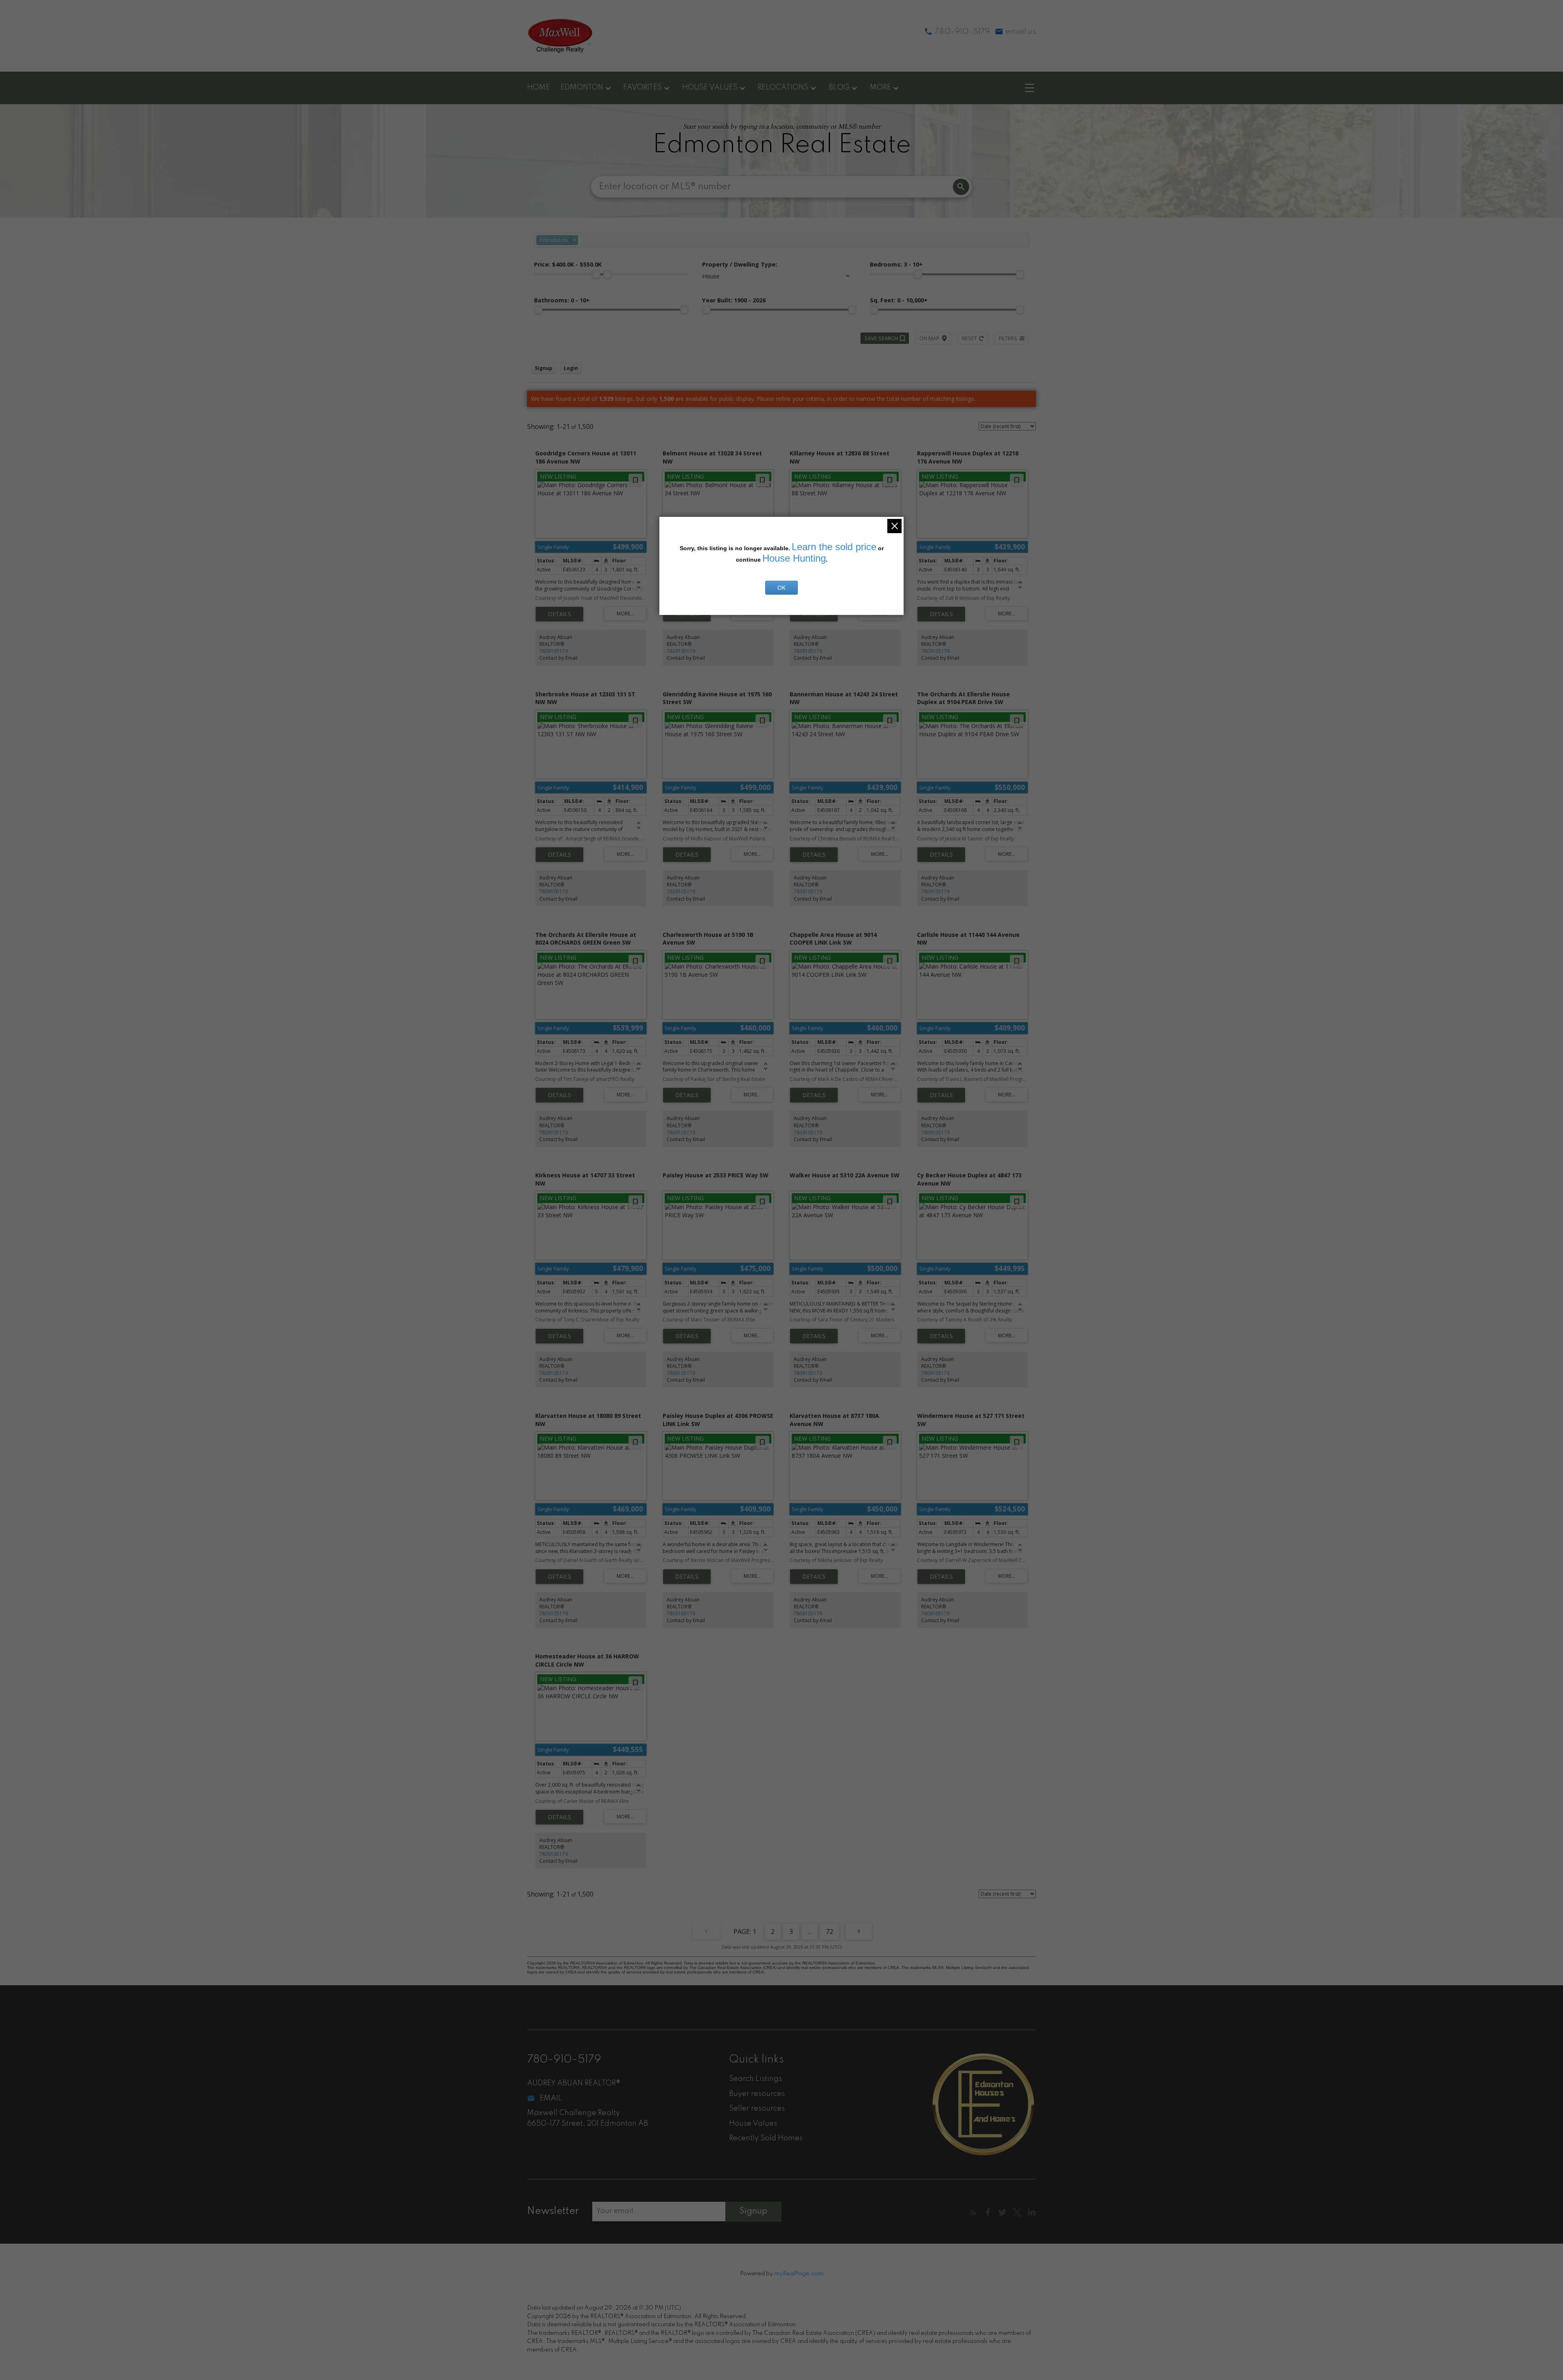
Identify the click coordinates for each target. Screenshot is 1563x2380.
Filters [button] (1008, 338)
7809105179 (554, 651)
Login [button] (571, 368)
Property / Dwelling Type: (740, 264)
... (809, 1932)
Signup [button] (544, 368)
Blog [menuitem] (839, 87)
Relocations (783, 87)
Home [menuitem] (539, 87)
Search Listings (755, 2079)
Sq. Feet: (899, 300)
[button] (973, 2212)
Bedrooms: (896, 264)
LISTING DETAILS (559, 614)
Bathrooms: (562, 300)
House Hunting (794, 558)
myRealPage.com (799, 2274)
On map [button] (929, 338)
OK (781, 588)
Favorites (642, 87)
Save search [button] (881, 338)
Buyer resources (757, 2094)
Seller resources (757, 2109)
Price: (568, 264)
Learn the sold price (834, 547)
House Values (710, 87)
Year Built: (734, 300)
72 (830, 1932)
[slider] (596, 274)
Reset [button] (969, 338)
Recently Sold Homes (766, 2138)
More (880, 87)
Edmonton (582, 87)
